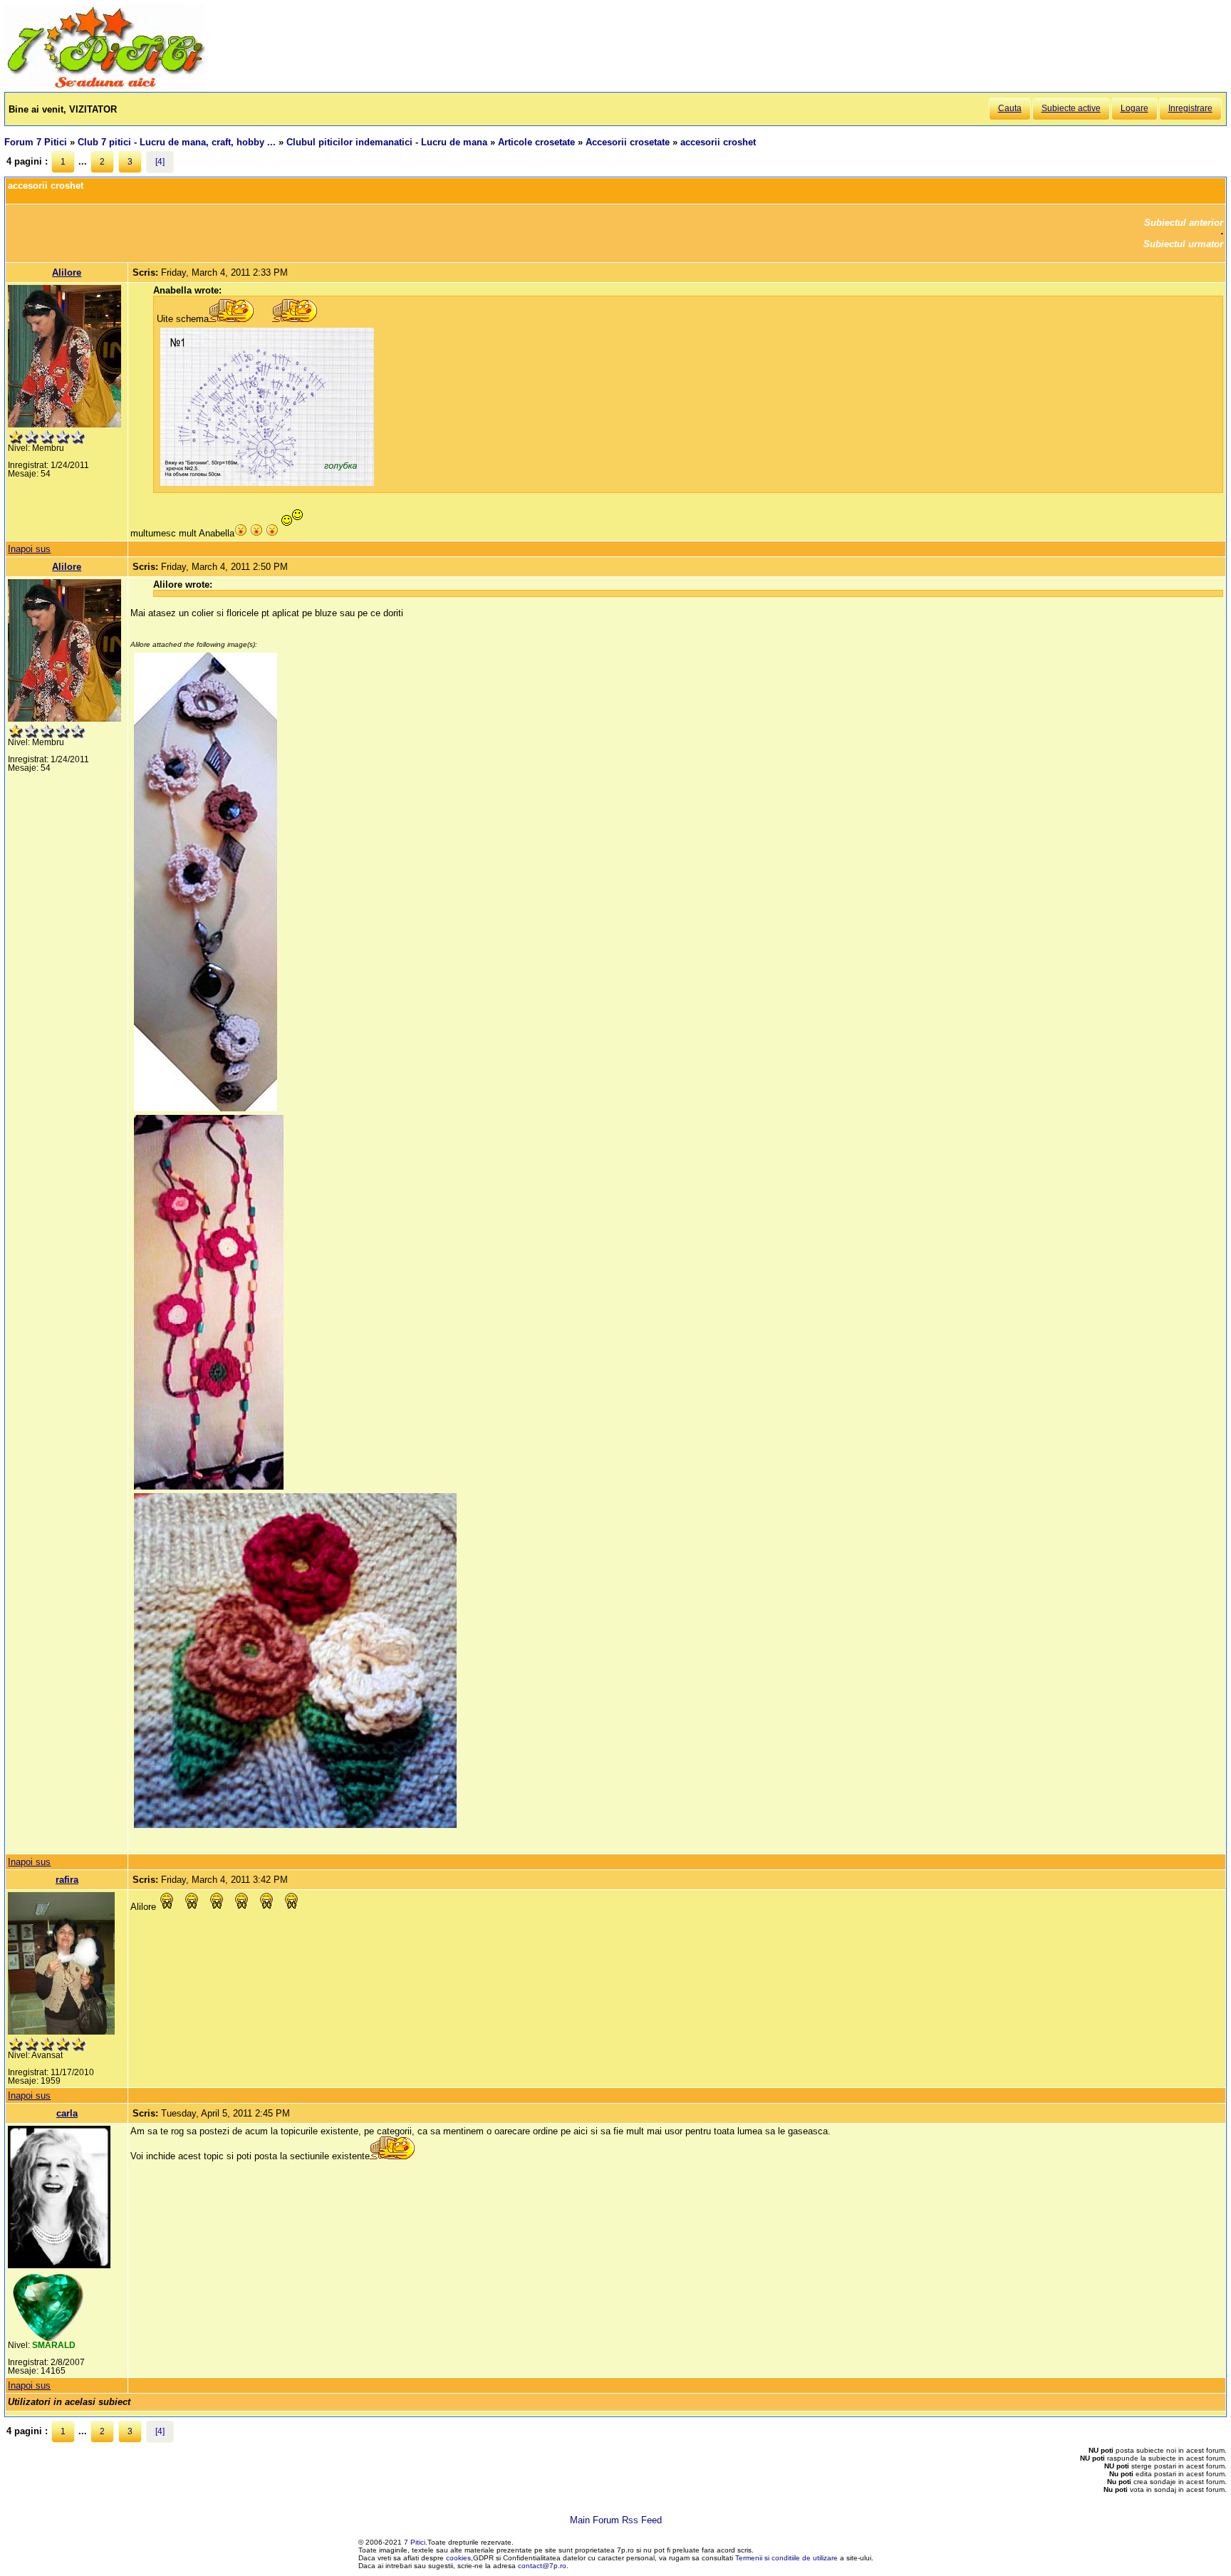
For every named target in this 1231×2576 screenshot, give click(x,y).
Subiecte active (1071, 108)
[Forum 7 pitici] (105, 87)
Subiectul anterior (1184, 223)
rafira (67, 1880)
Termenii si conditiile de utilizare (786, 2558)
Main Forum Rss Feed (616, 2520)
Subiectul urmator (1183, 244)
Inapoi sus (29, 549)
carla (67, 2113)
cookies (458, 2558)
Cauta (1010, 108)
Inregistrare (1190, 108)
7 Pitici (415, 2542)
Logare (1134, 108)
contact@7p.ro (542, 2566)
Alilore (67, 272)
